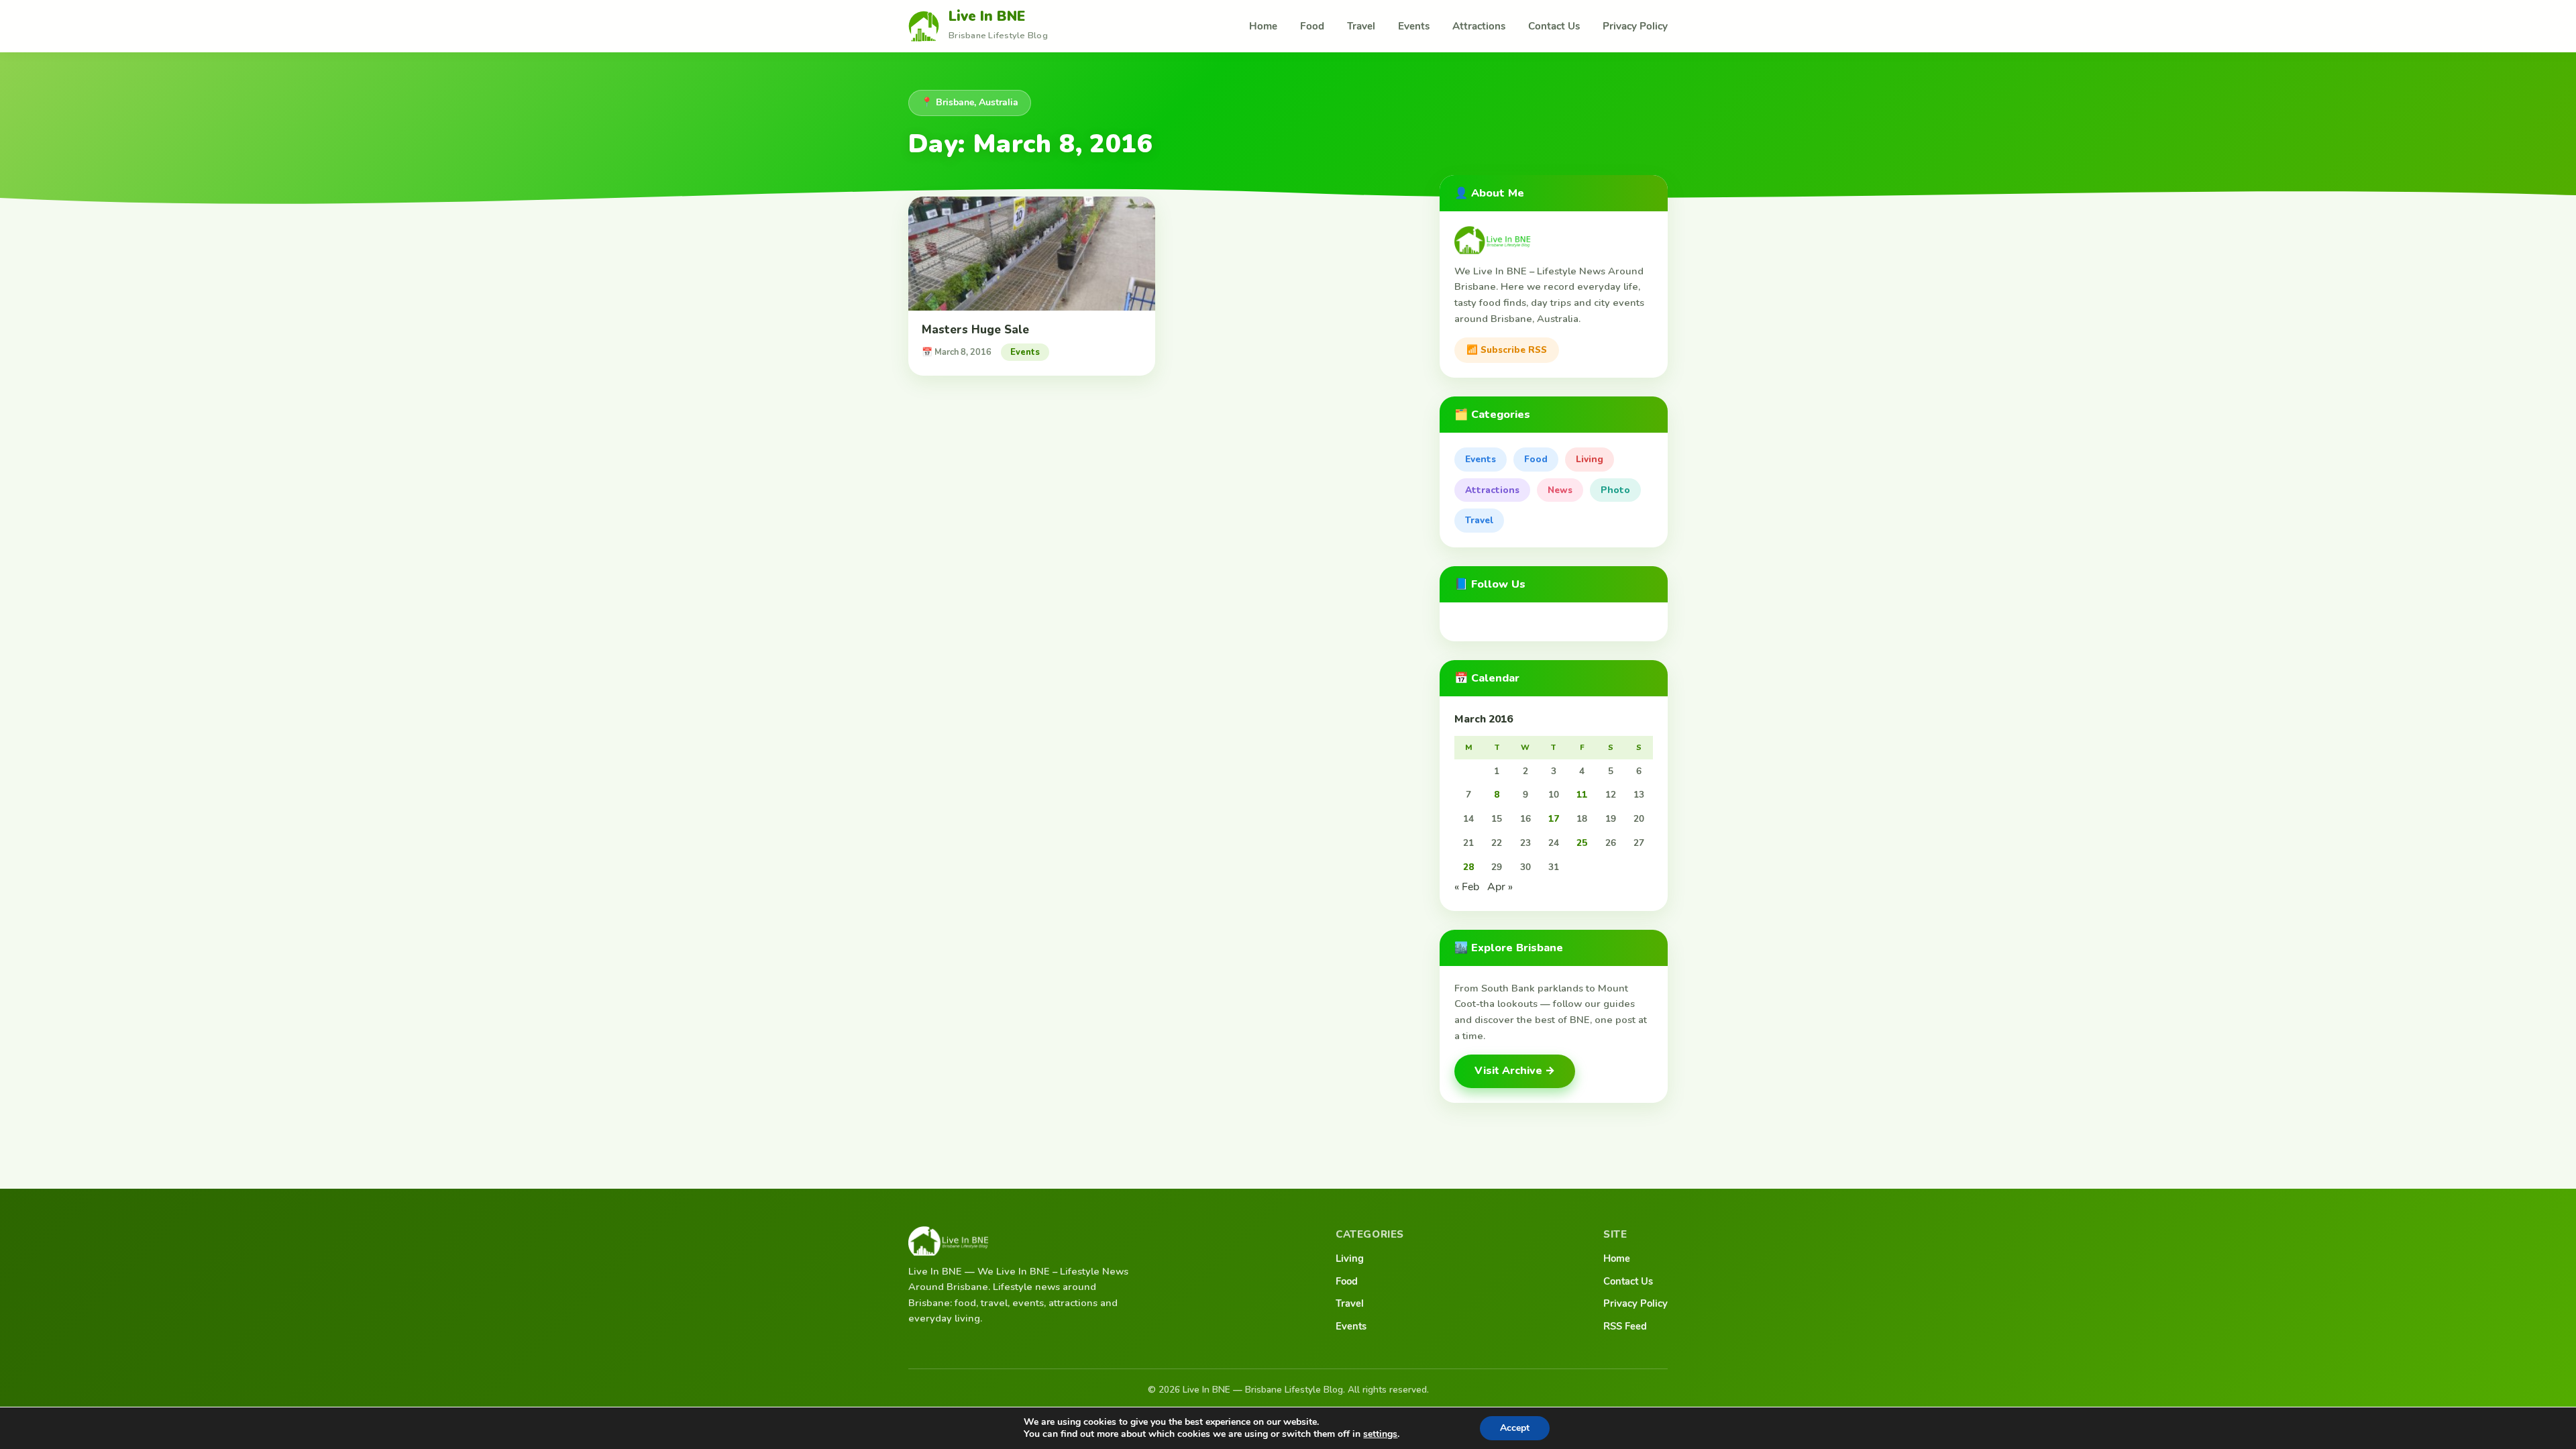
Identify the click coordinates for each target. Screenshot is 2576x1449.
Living (1590, 459)
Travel (1361, 26)
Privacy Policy (1635, 26)
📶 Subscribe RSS (1507, 350)
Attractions (1479, 26)
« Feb (1467, 887)
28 (1468, 867)
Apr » (1500, 887)
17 (1554, 819)
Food (1312, 26)
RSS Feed (1625, 1326)
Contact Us (1554, 26)
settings (1380, 1434)
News (1560, 490)
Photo (1615, 490)
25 (1582, 843)
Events (1414, 26)
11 (1582, 795)
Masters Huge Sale (975, 330)
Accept (1515, 1428)
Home (1263, 26)
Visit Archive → (1515, 1071)
